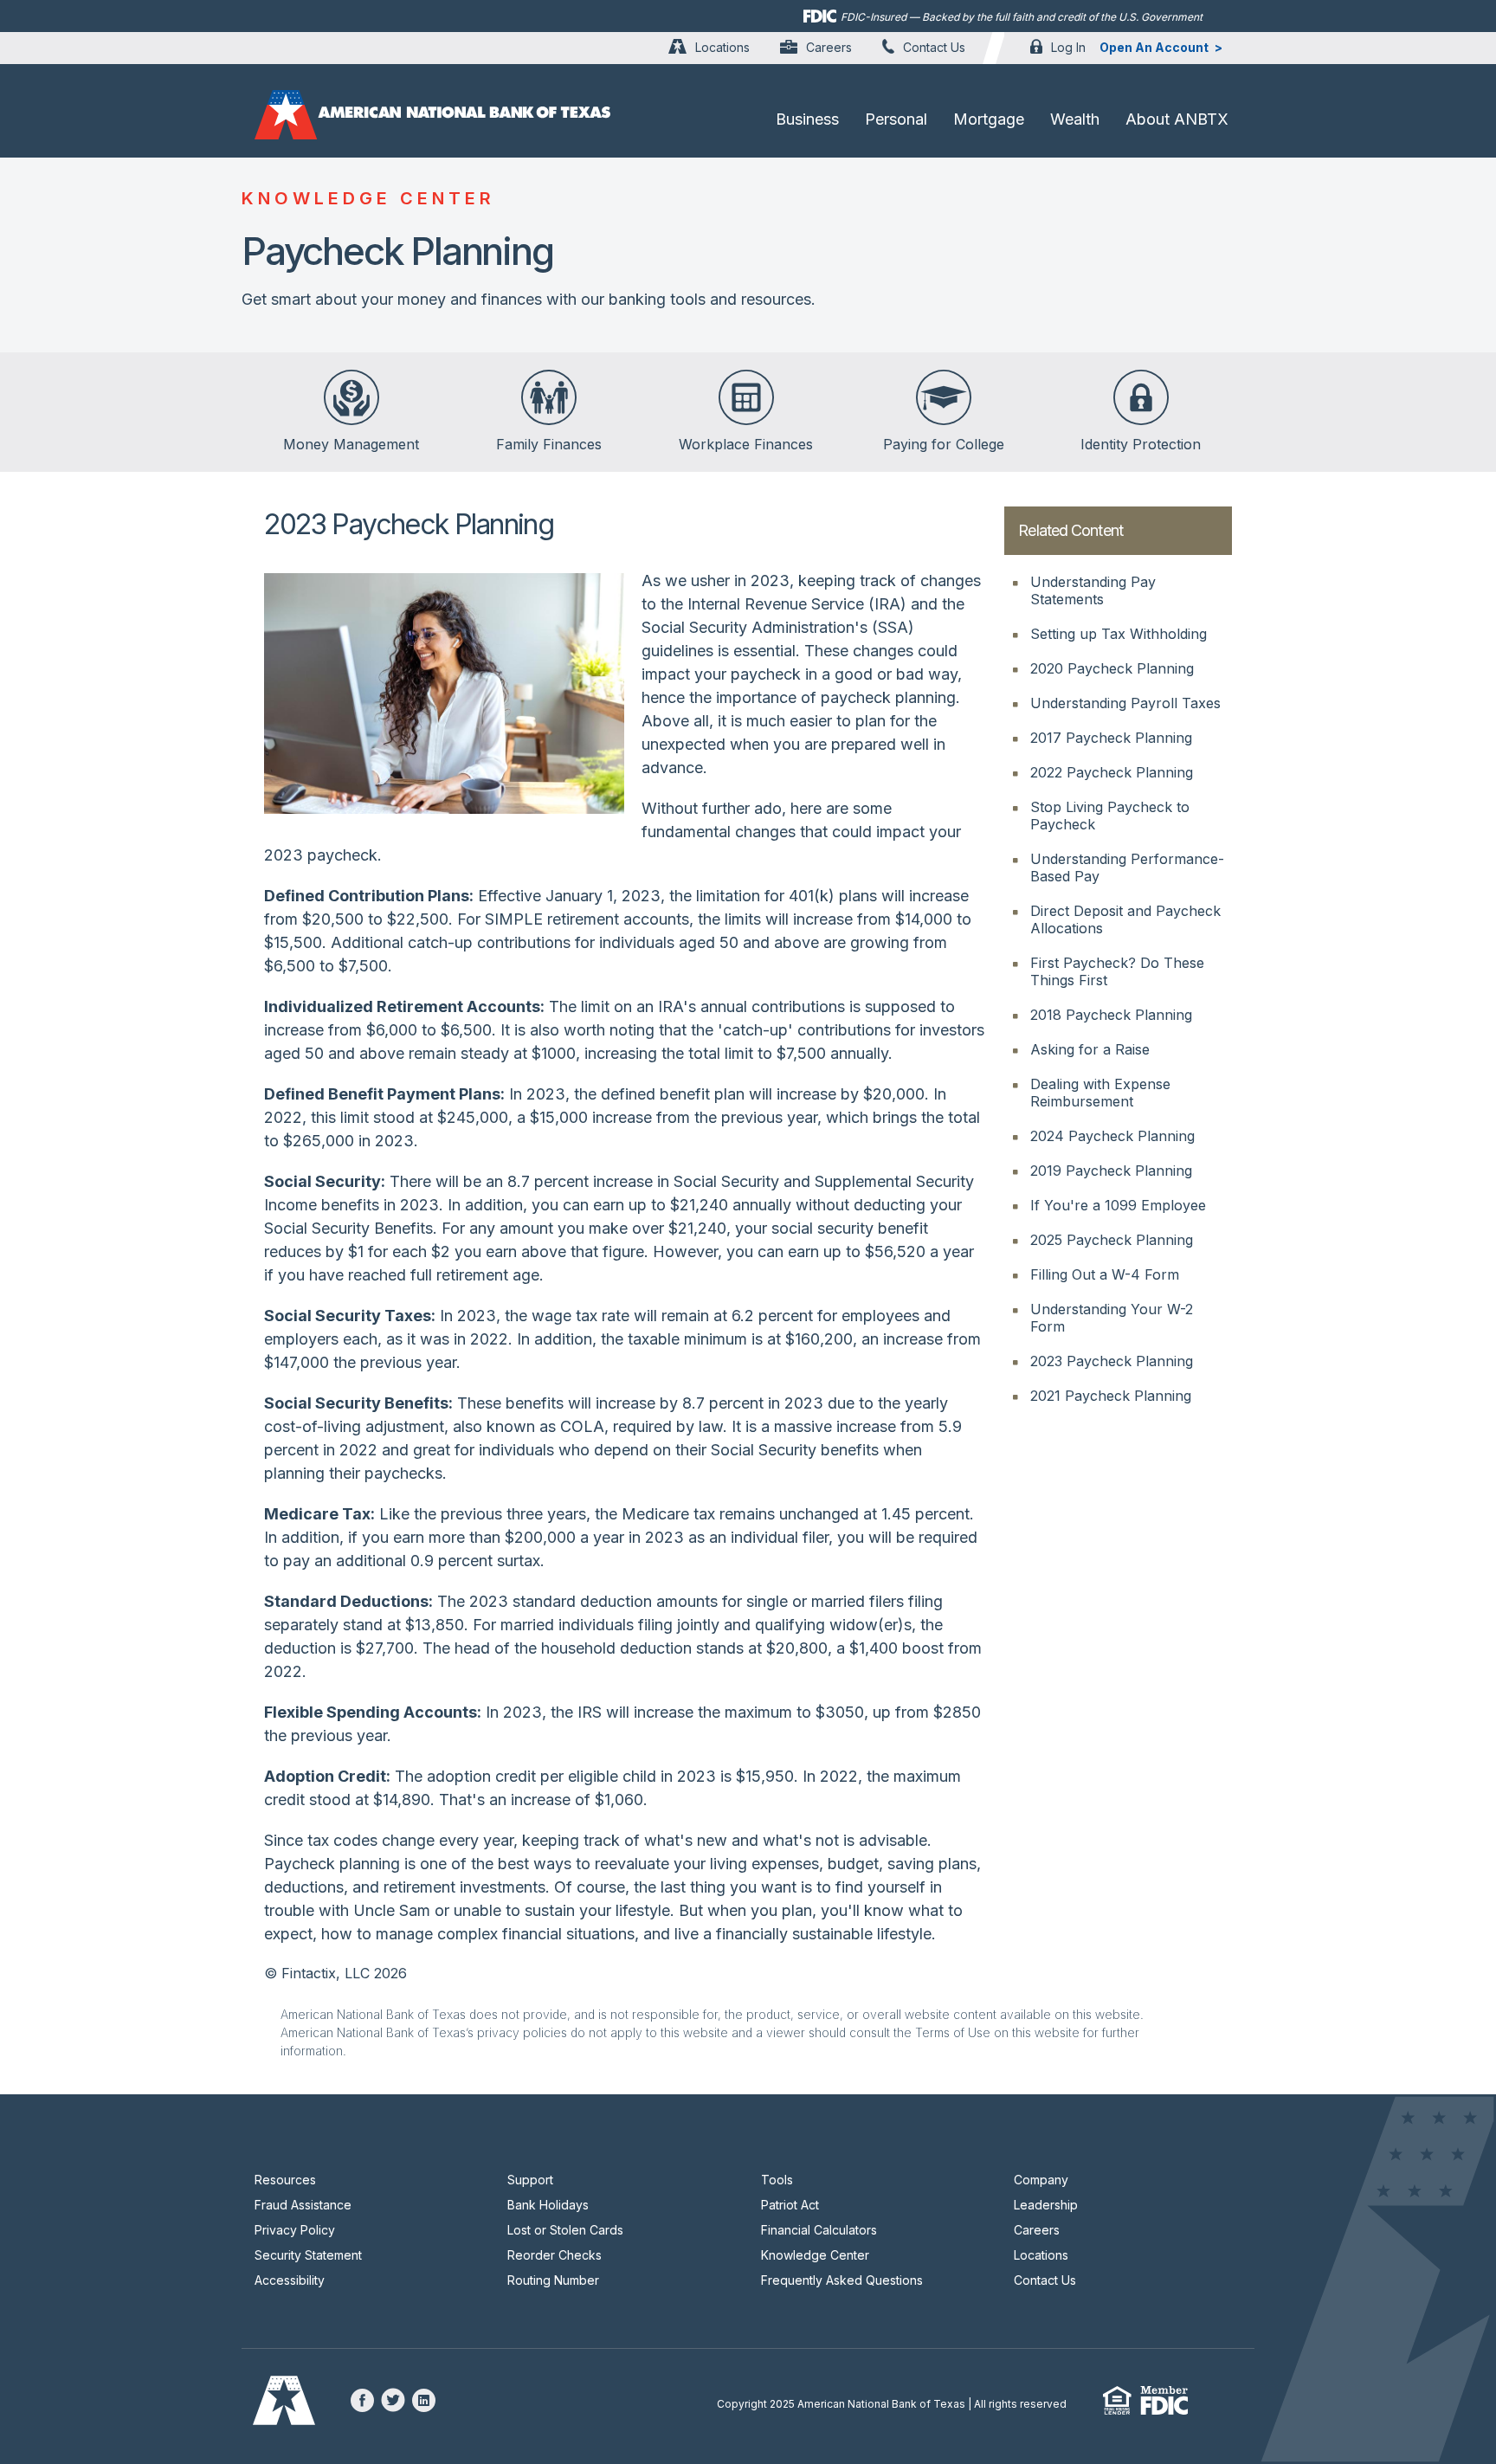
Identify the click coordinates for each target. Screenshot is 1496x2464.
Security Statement (308, 2255)
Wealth (1075, 119)
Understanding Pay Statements (1093, 590)
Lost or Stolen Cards (565, 2230)
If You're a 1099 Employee (1118, 1205)
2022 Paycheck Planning (1112, 772)
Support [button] (530, 2180)
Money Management (351, 444)
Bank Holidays (548, 2205)
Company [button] (1041, 2180)
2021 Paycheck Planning (1111, 1396)
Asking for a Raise (1090, 1049)
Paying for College (944, 444)
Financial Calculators (819, 2230)
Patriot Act (790, 2205)
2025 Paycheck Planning (1112, 1240)
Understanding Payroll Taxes (1125, 703)
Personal (896, 119)
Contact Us (934, 47)
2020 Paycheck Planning (1112, 668)
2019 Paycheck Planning (1111, 1171)
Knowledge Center (815, 2255)
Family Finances (549, 444)
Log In (1068, 47)
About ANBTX (1177, 119)
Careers (829, 47)
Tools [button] (777, 2180)
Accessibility (290, 2280)
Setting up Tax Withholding (1119, 634)
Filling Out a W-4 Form (1105, 1274)
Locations (722, 47)
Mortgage (989, 119)
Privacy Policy (295, 2230)
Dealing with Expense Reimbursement (1100, 1093)
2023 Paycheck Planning (1112, 1361)
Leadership (1046, 2205)
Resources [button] (285, 2180)
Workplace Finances (746, 444)
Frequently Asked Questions (842, 2280)
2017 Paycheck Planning (1111, 738)
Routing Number (553, 2280)
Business (807, 119)
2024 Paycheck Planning (1112, 1136)
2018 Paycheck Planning (1111, 1015)
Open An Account (1154, 47)
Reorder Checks (555, 2255)
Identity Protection (1141, 444)
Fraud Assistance (303, 2205)
